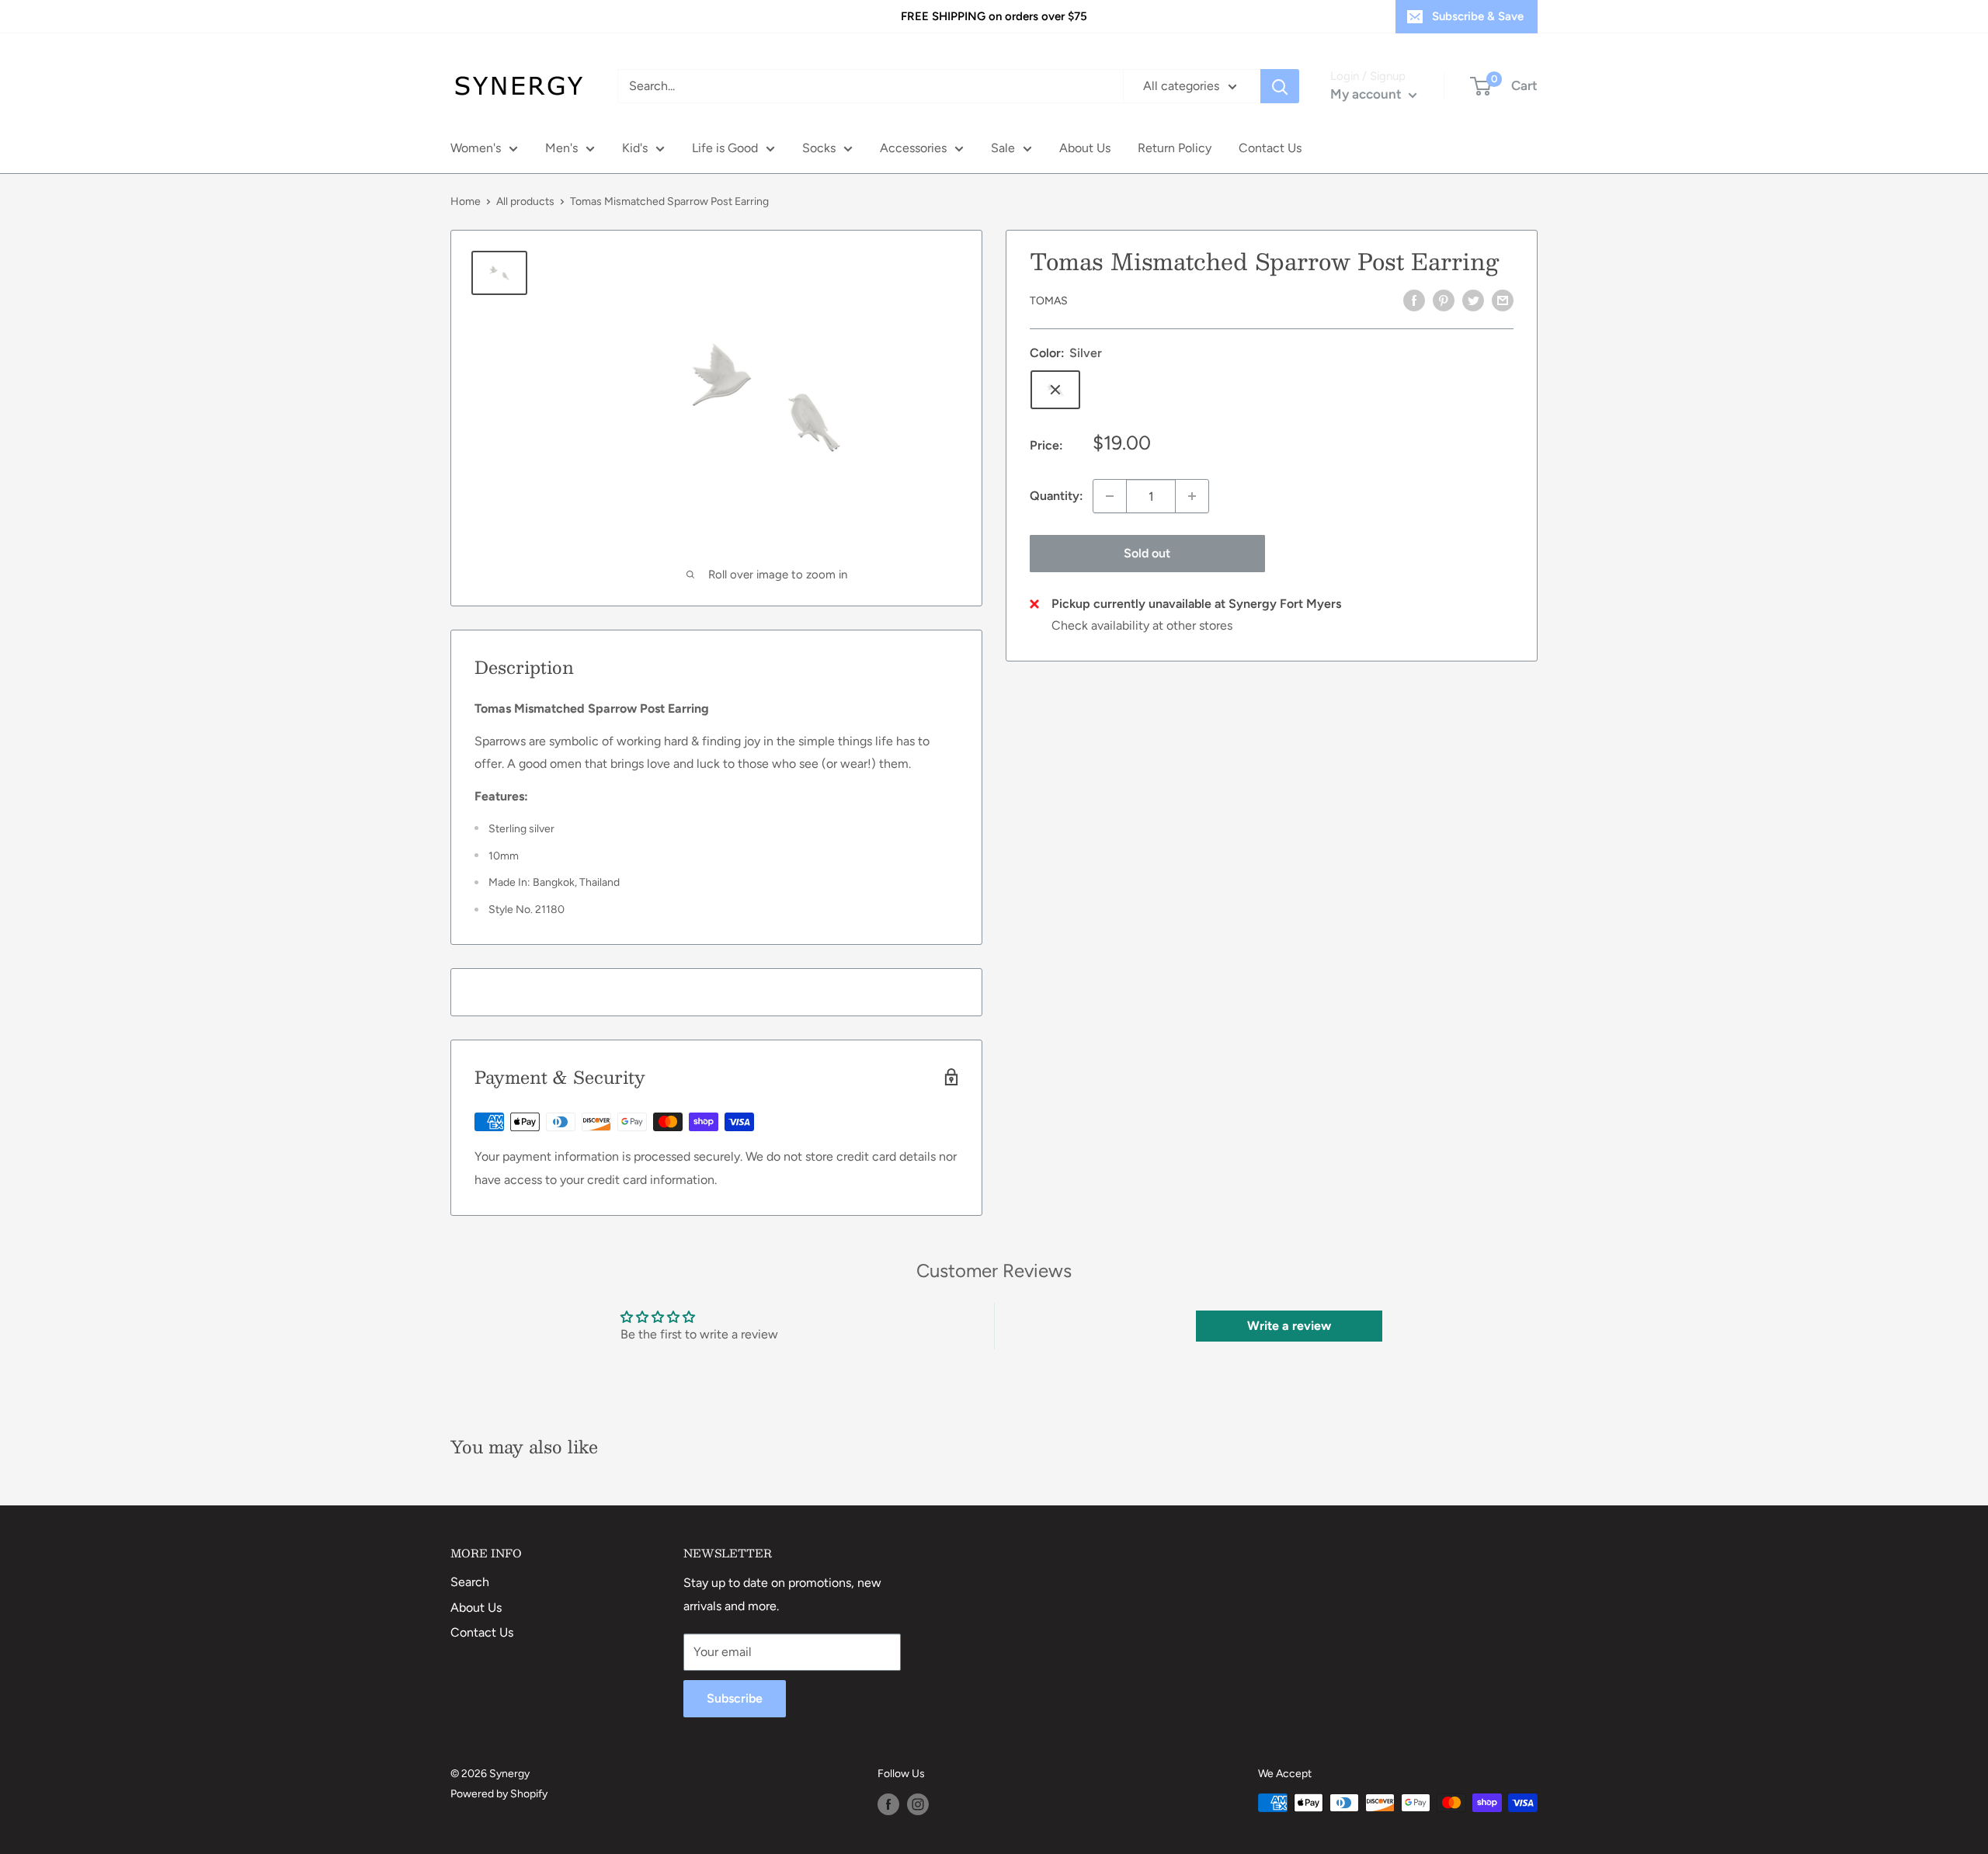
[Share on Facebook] (1414, 300)
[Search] (1280, 86)
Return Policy (1175, 148)
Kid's (635, 148)
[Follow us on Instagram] (918, 1804)
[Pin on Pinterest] (1444, 300)
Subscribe (735, 1698)
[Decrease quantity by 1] (1110, 496)
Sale (1003, 148)
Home (466, 201)
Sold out (1147, 553)
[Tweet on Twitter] (1473, 300)
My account (1368, 94)
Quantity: (1057, 496)
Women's (476, 148)
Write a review (1289, 1326)
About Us (1085, 148)
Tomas (1049, 301)
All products (525, 201)
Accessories (913, 148)
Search (470, 1582)
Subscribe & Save (1478, 16)
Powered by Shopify (499, 1794)
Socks (819, 148)
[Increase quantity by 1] (1192, 496)
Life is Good (725, 148)
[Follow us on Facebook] (888, 1804)
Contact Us (1270, 148)
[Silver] (1055, 390)
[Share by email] (1503, 300)
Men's (561, 148)
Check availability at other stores (1142, 625)
